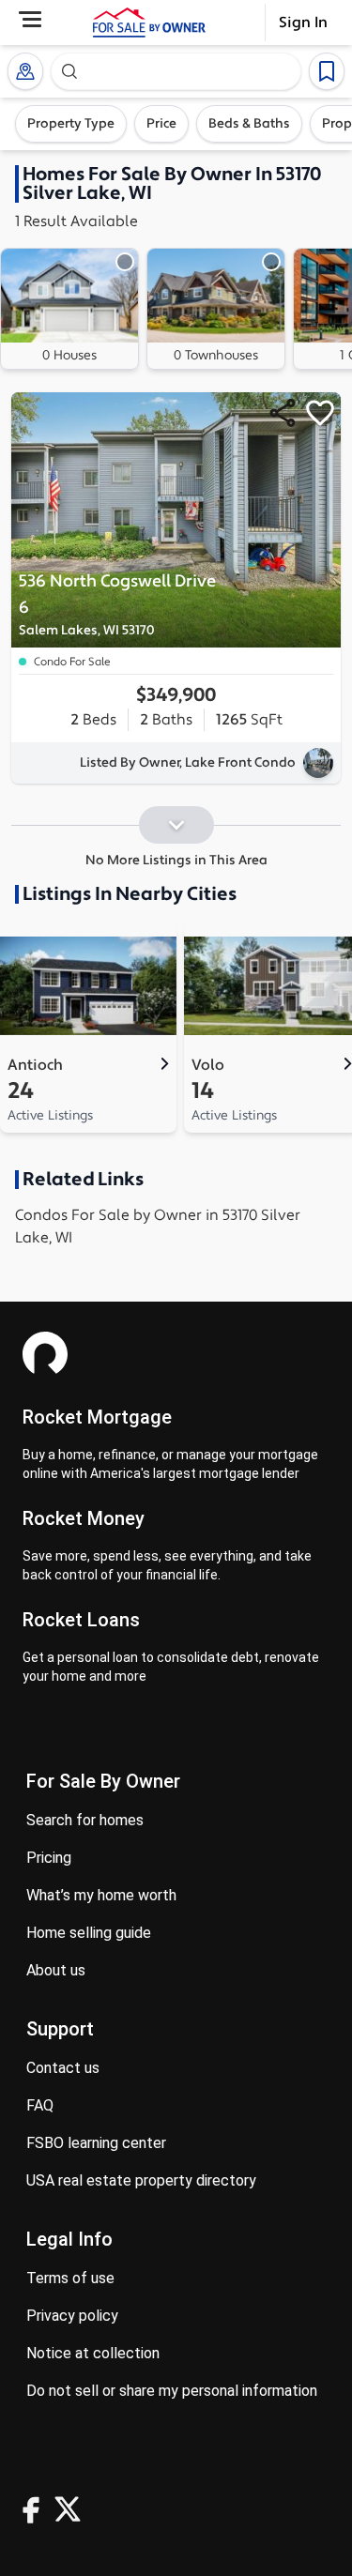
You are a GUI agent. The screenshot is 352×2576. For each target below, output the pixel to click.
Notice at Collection (93, 2353)
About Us (56, 1970)
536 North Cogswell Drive (117, 605)
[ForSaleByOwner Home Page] (149, 23)
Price (161, 124)
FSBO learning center (96, 2143)
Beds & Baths (249, 124)
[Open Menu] (30, 19)
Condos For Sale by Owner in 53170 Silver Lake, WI (158, 1227)
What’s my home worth (101, 1895)
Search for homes (85, 1820)
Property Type (71, 124)
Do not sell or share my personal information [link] (172, 2391)
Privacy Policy (72, 2316)
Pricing (49, 1858)
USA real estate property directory (141, 2180)
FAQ (40, 2105)
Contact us (63, 2068)
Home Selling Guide (89, 1933)
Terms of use (70, 2278)
